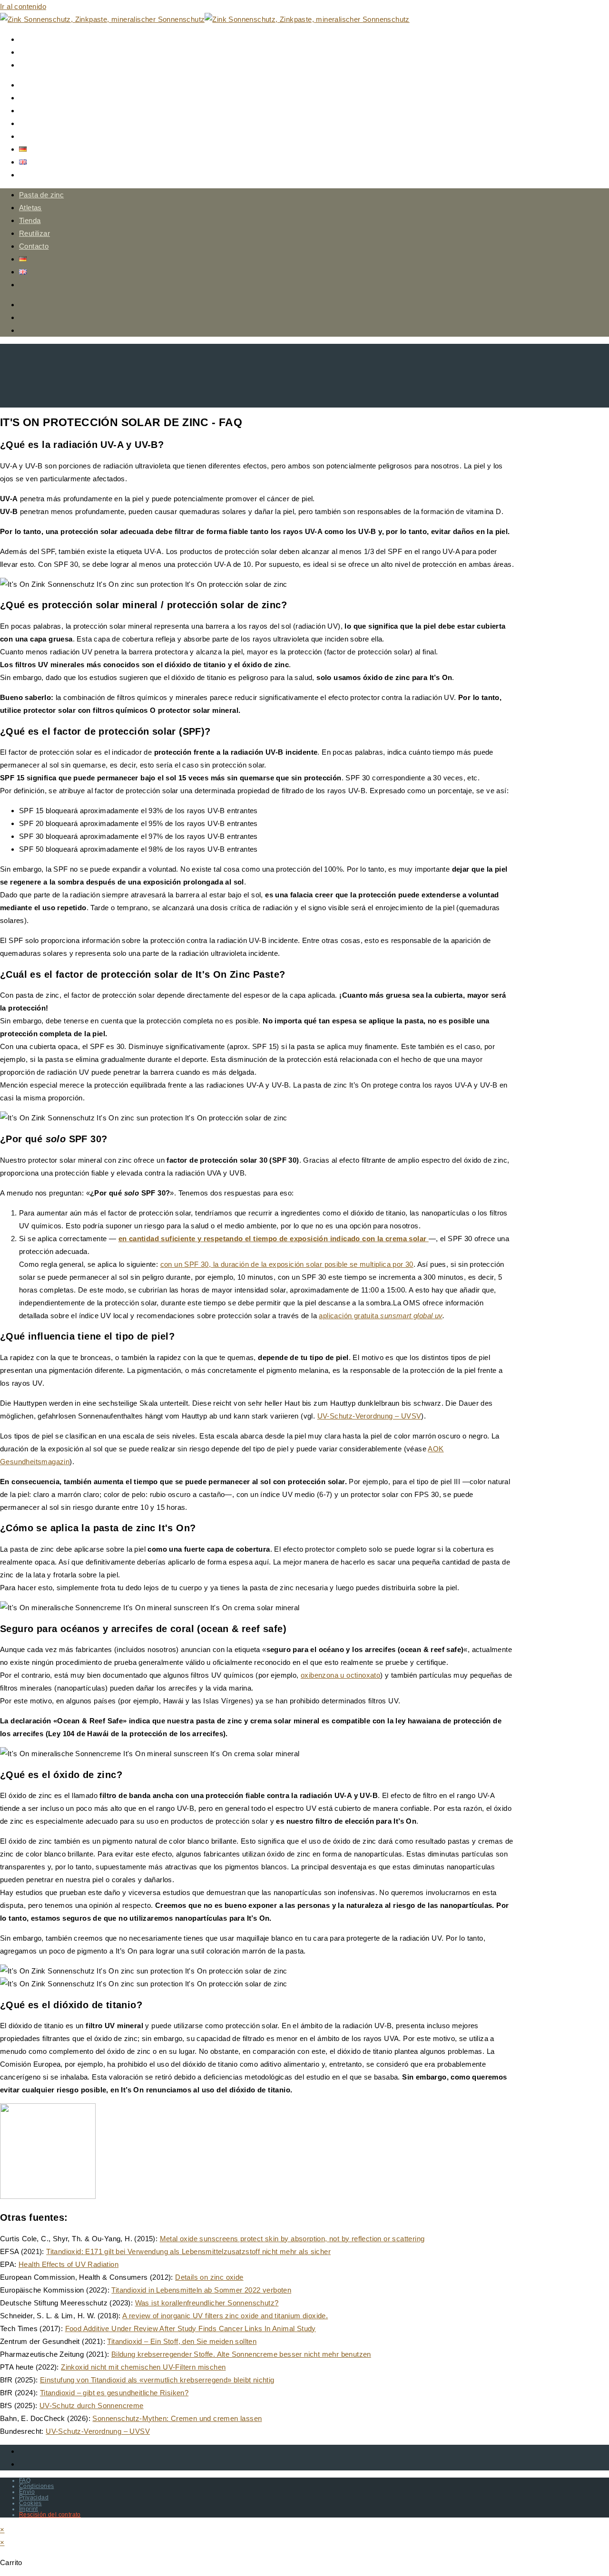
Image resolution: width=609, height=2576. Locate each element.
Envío (27, 2492)
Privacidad (34, 2498)
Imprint (29, 2509)
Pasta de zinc (41, 195)
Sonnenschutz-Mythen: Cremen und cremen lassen (177, 2418)
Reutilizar (34, 233)
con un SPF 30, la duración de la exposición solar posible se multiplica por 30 (287, 1264)
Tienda (30, 220)
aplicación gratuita (380, 1316)
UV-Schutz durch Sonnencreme (92, 2406)
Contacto (34, 246)
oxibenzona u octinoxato (340, 1675)
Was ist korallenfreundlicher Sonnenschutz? (207, 2303)
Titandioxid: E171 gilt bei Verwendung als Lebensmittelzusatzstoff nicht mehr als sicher (188, 2251)
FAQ (25, 2480)
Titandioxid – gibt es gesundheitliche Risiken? (114, 2393)
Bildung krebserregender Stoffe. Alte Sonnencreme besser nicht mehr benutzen (241, 2354)
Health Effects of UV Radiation (69, 2264)
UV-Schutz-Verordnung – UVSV (369, 1416)
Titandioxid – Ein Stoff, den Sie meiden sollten (182, 2341)
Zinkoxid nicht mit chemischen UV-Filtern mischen (143, 2367)
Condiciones (36, 2486)
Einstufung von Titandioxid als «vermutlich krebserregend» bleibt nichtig (157, 2380)
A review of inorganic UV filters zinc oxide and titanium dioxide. (225, 2316)
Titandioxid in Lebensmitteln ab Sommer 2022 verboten (201, 2290)
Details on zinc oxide (209, 2277)
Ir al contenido (23, 6)
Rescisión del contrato (50, 2515)
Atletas (30, 208)
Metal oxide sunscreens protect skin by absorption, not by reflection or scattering (292, 2239)
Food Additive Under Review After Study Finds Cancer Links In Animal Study (191, 2328)
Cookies (30, 2503)
